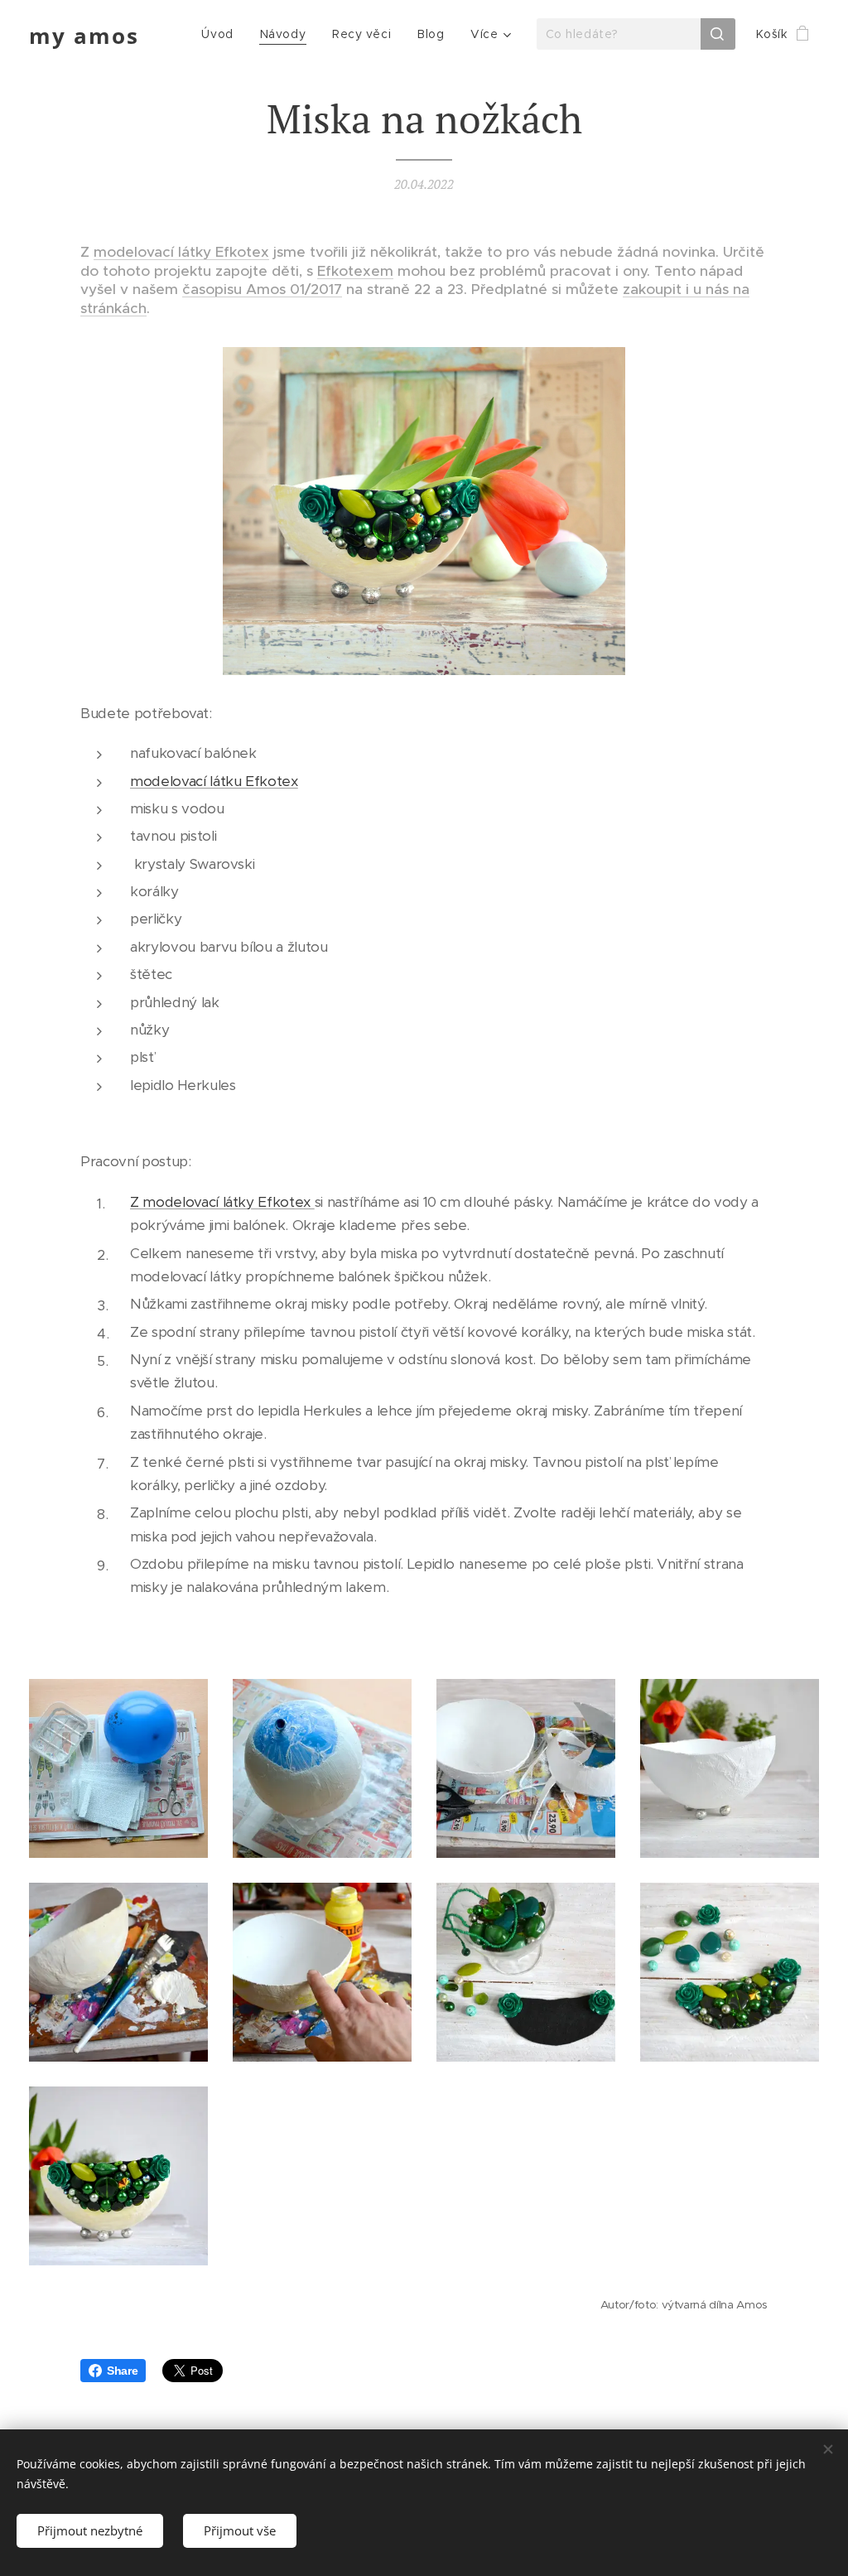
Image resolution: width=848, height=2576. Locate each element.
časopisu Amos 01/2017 (262, 289)
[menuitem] (222, 34)
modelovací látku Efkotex (214, 781)
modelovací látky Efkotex (181, 252)
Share (122, 2371)
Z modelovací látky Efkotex (222, 1202)
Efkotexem (355, 271)
